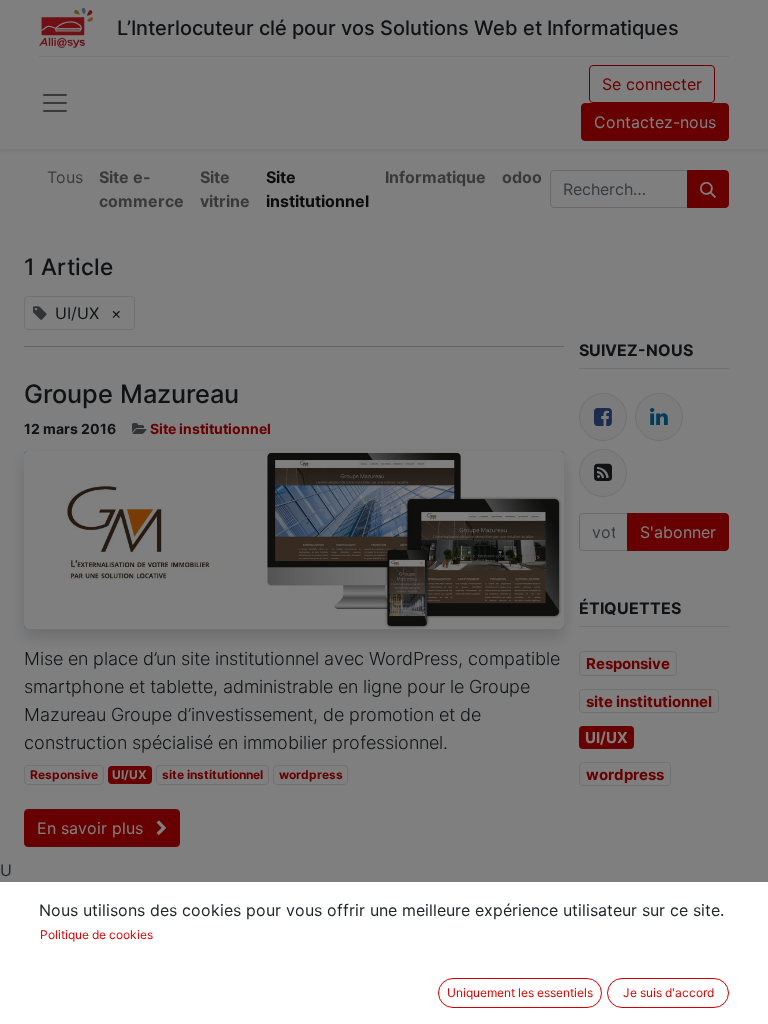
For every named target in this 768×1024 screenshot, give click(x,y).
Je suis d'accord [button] (668, 992)
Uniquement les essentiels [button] (520, 992)
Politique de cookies (96, 934)
